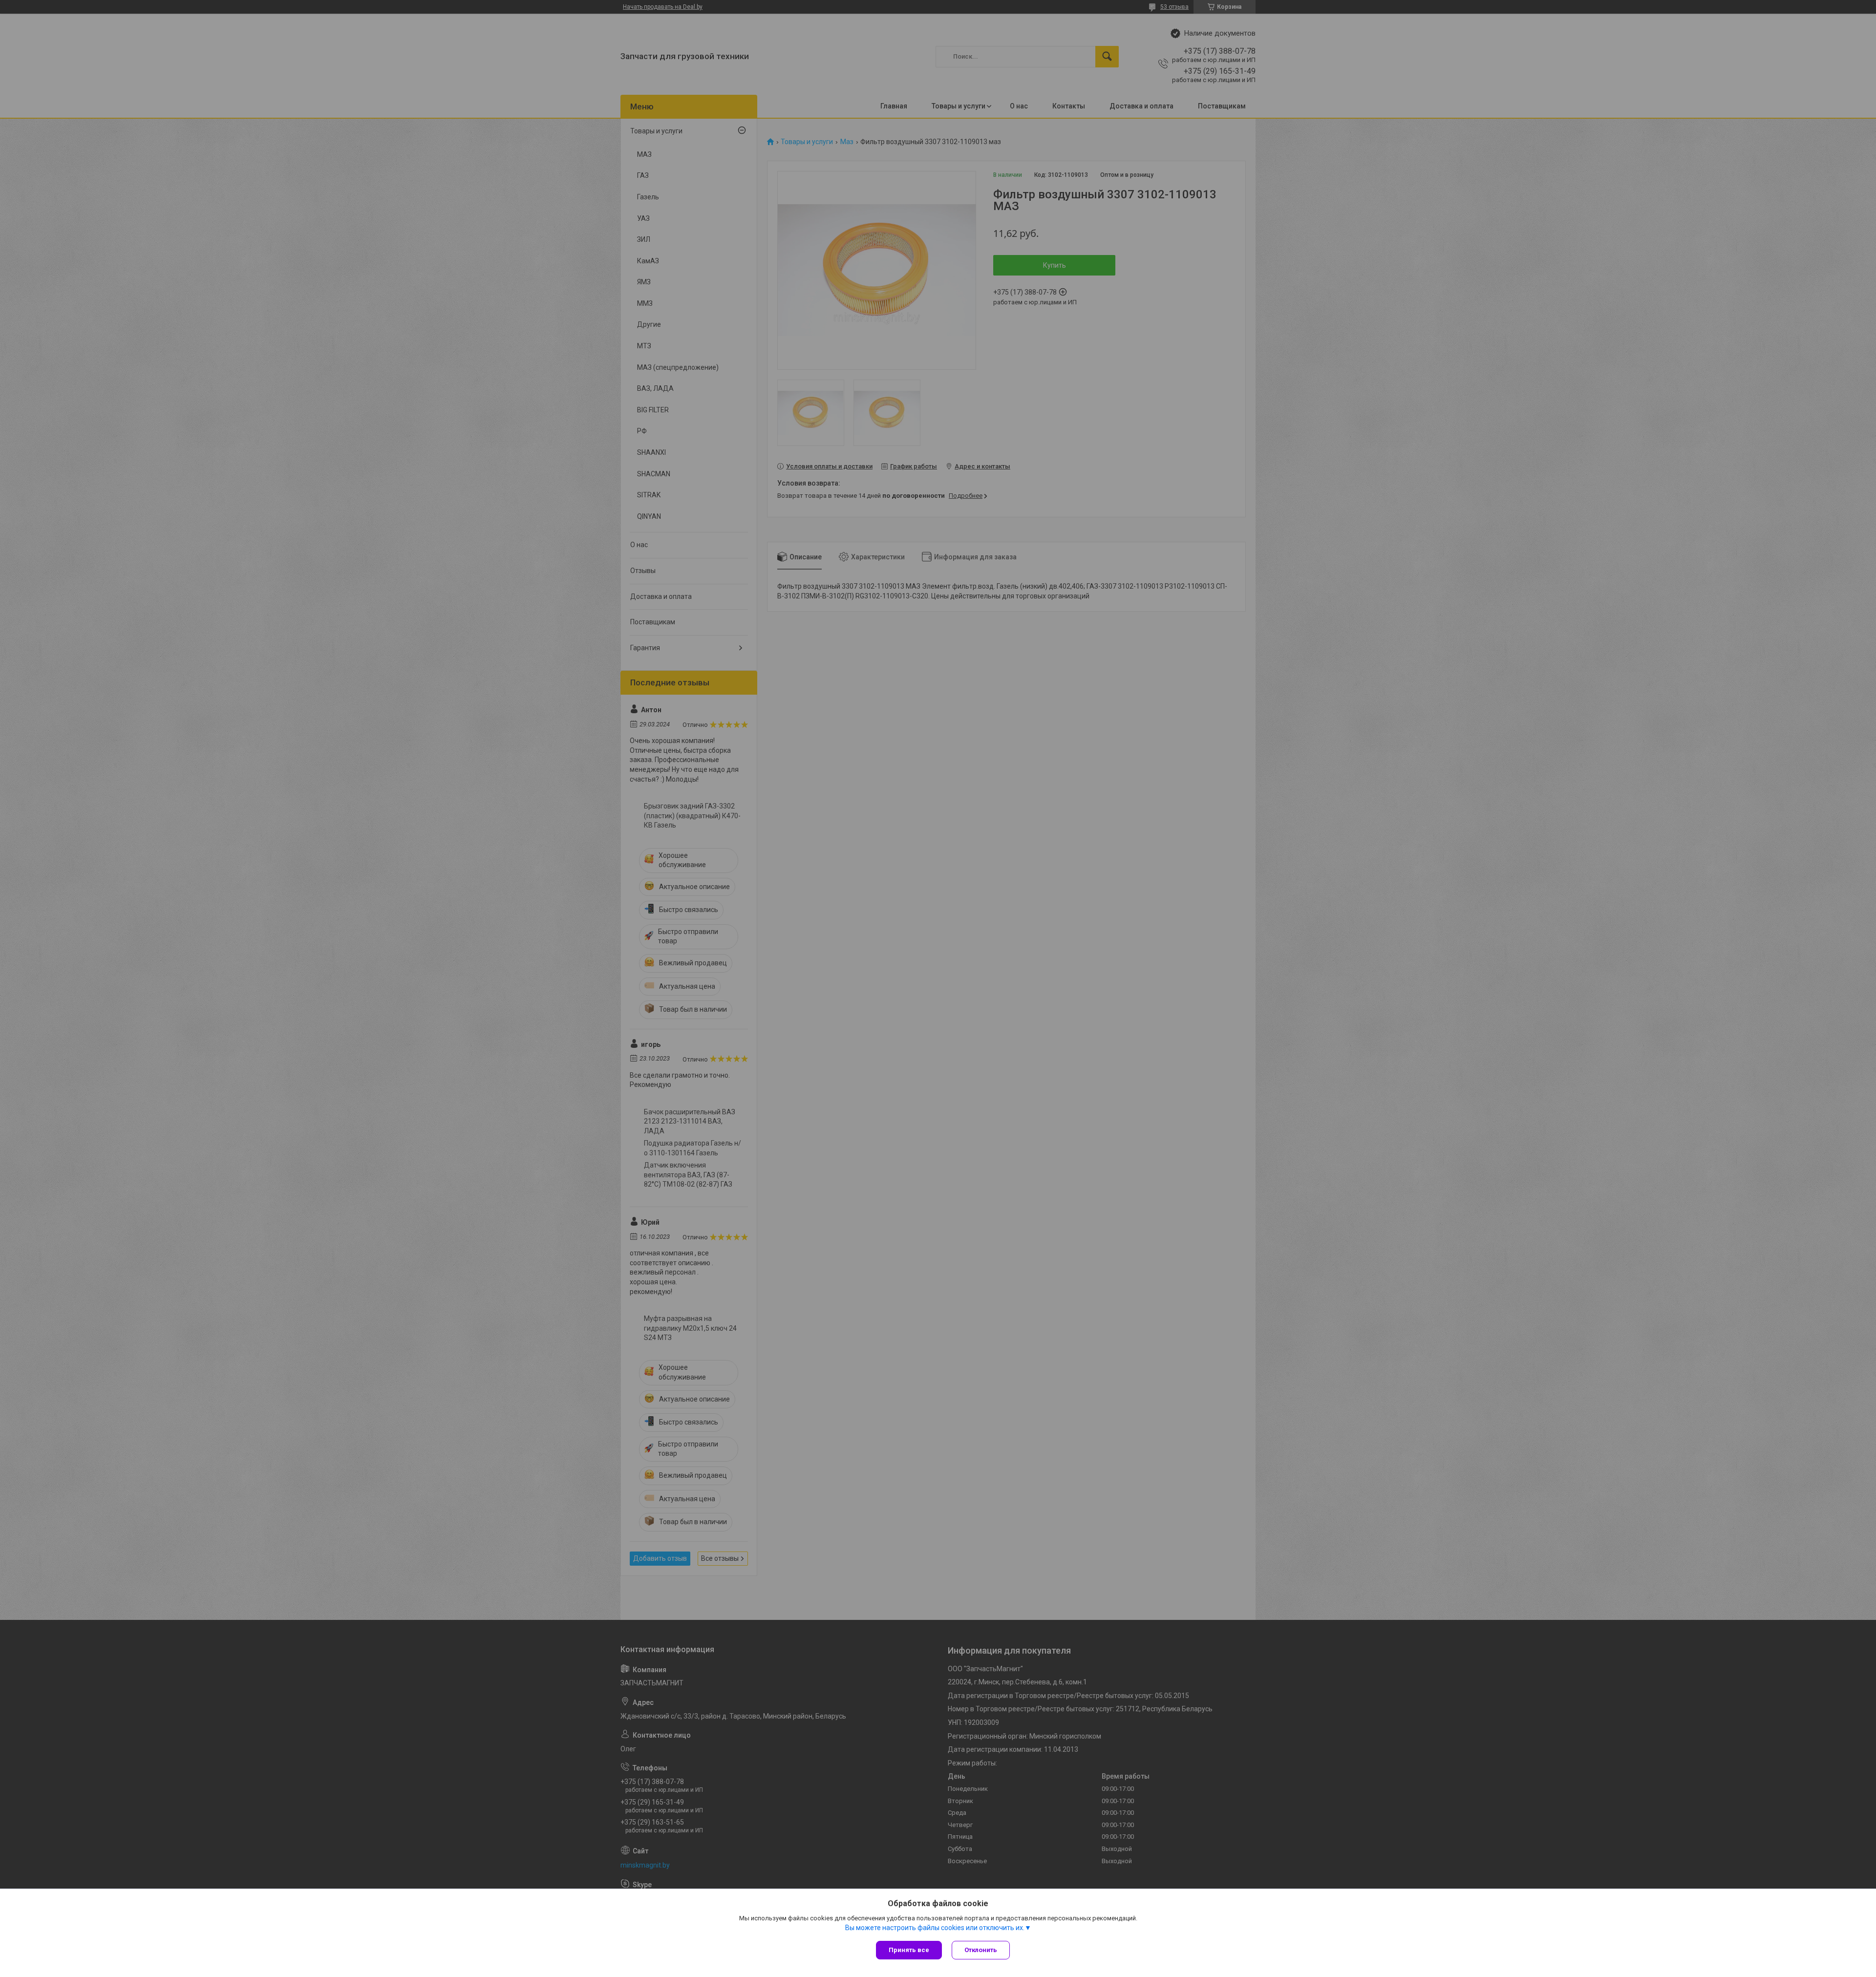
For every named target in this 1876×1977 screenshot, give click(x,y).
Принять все (909, 1950)
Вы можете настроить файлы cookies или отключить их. (935, 1928)
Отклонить (981, 1950)
